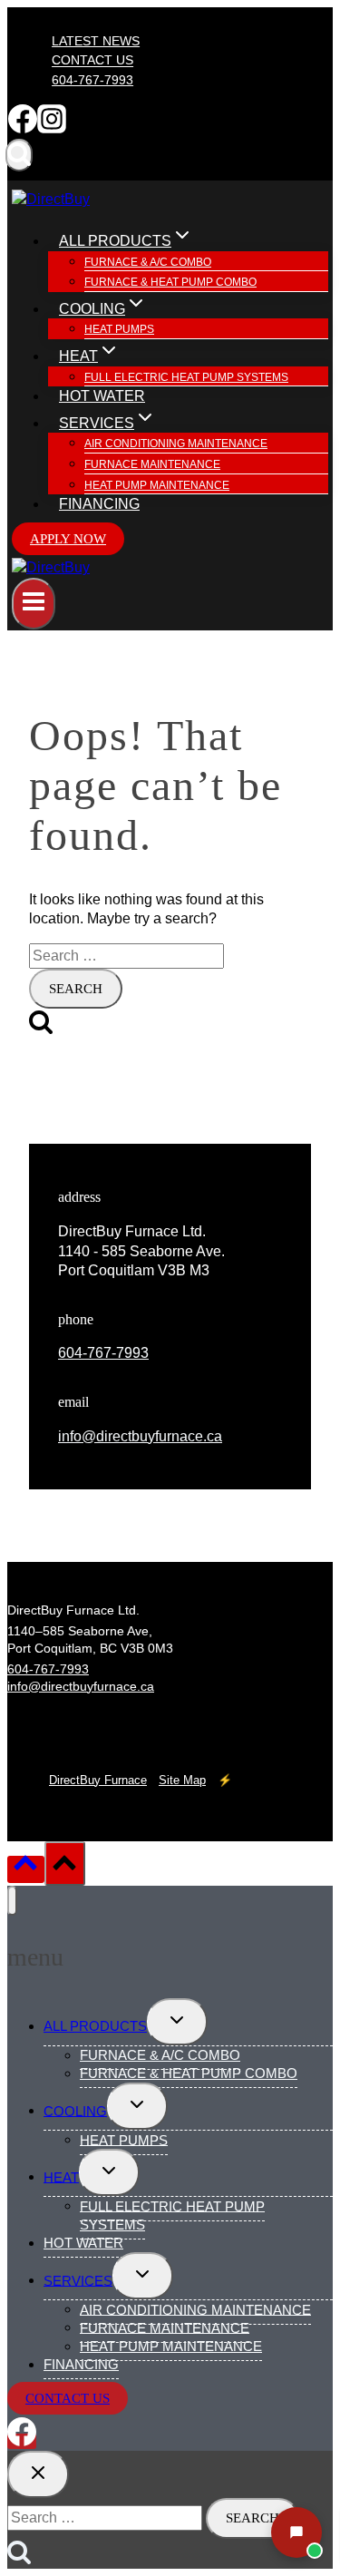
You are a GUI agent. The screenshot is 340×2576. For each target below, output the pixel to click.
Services (78, 2280)
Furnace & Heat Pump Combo (170, 282)
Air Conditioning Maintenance (176, 444)
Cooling (75, 2110)
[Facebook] (23, 128)
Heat (61, 2176)
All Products (95, 2026)
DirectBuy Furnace (98, 1780)
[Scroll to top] (26, 1869)
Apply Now (68, 539)
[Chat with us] (296, 2532)
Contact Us (92, 61)
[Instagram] (52, 128)
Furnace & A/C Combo (148, 262)
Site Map (182, 1780)
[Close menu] (12, 1901)
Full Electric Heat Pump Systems (186, 377)
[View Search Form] (19, 155)
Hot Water (102, 396)
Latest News (96, 41)
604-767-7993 (92, 80)
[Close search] (38, 2474)
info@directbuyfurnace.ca (140, 1436)
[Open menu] (34, 604)
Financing (99, 504)
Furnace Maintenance (152, 464)
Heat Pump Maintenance (157, 485)
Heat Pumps (119, 329)
